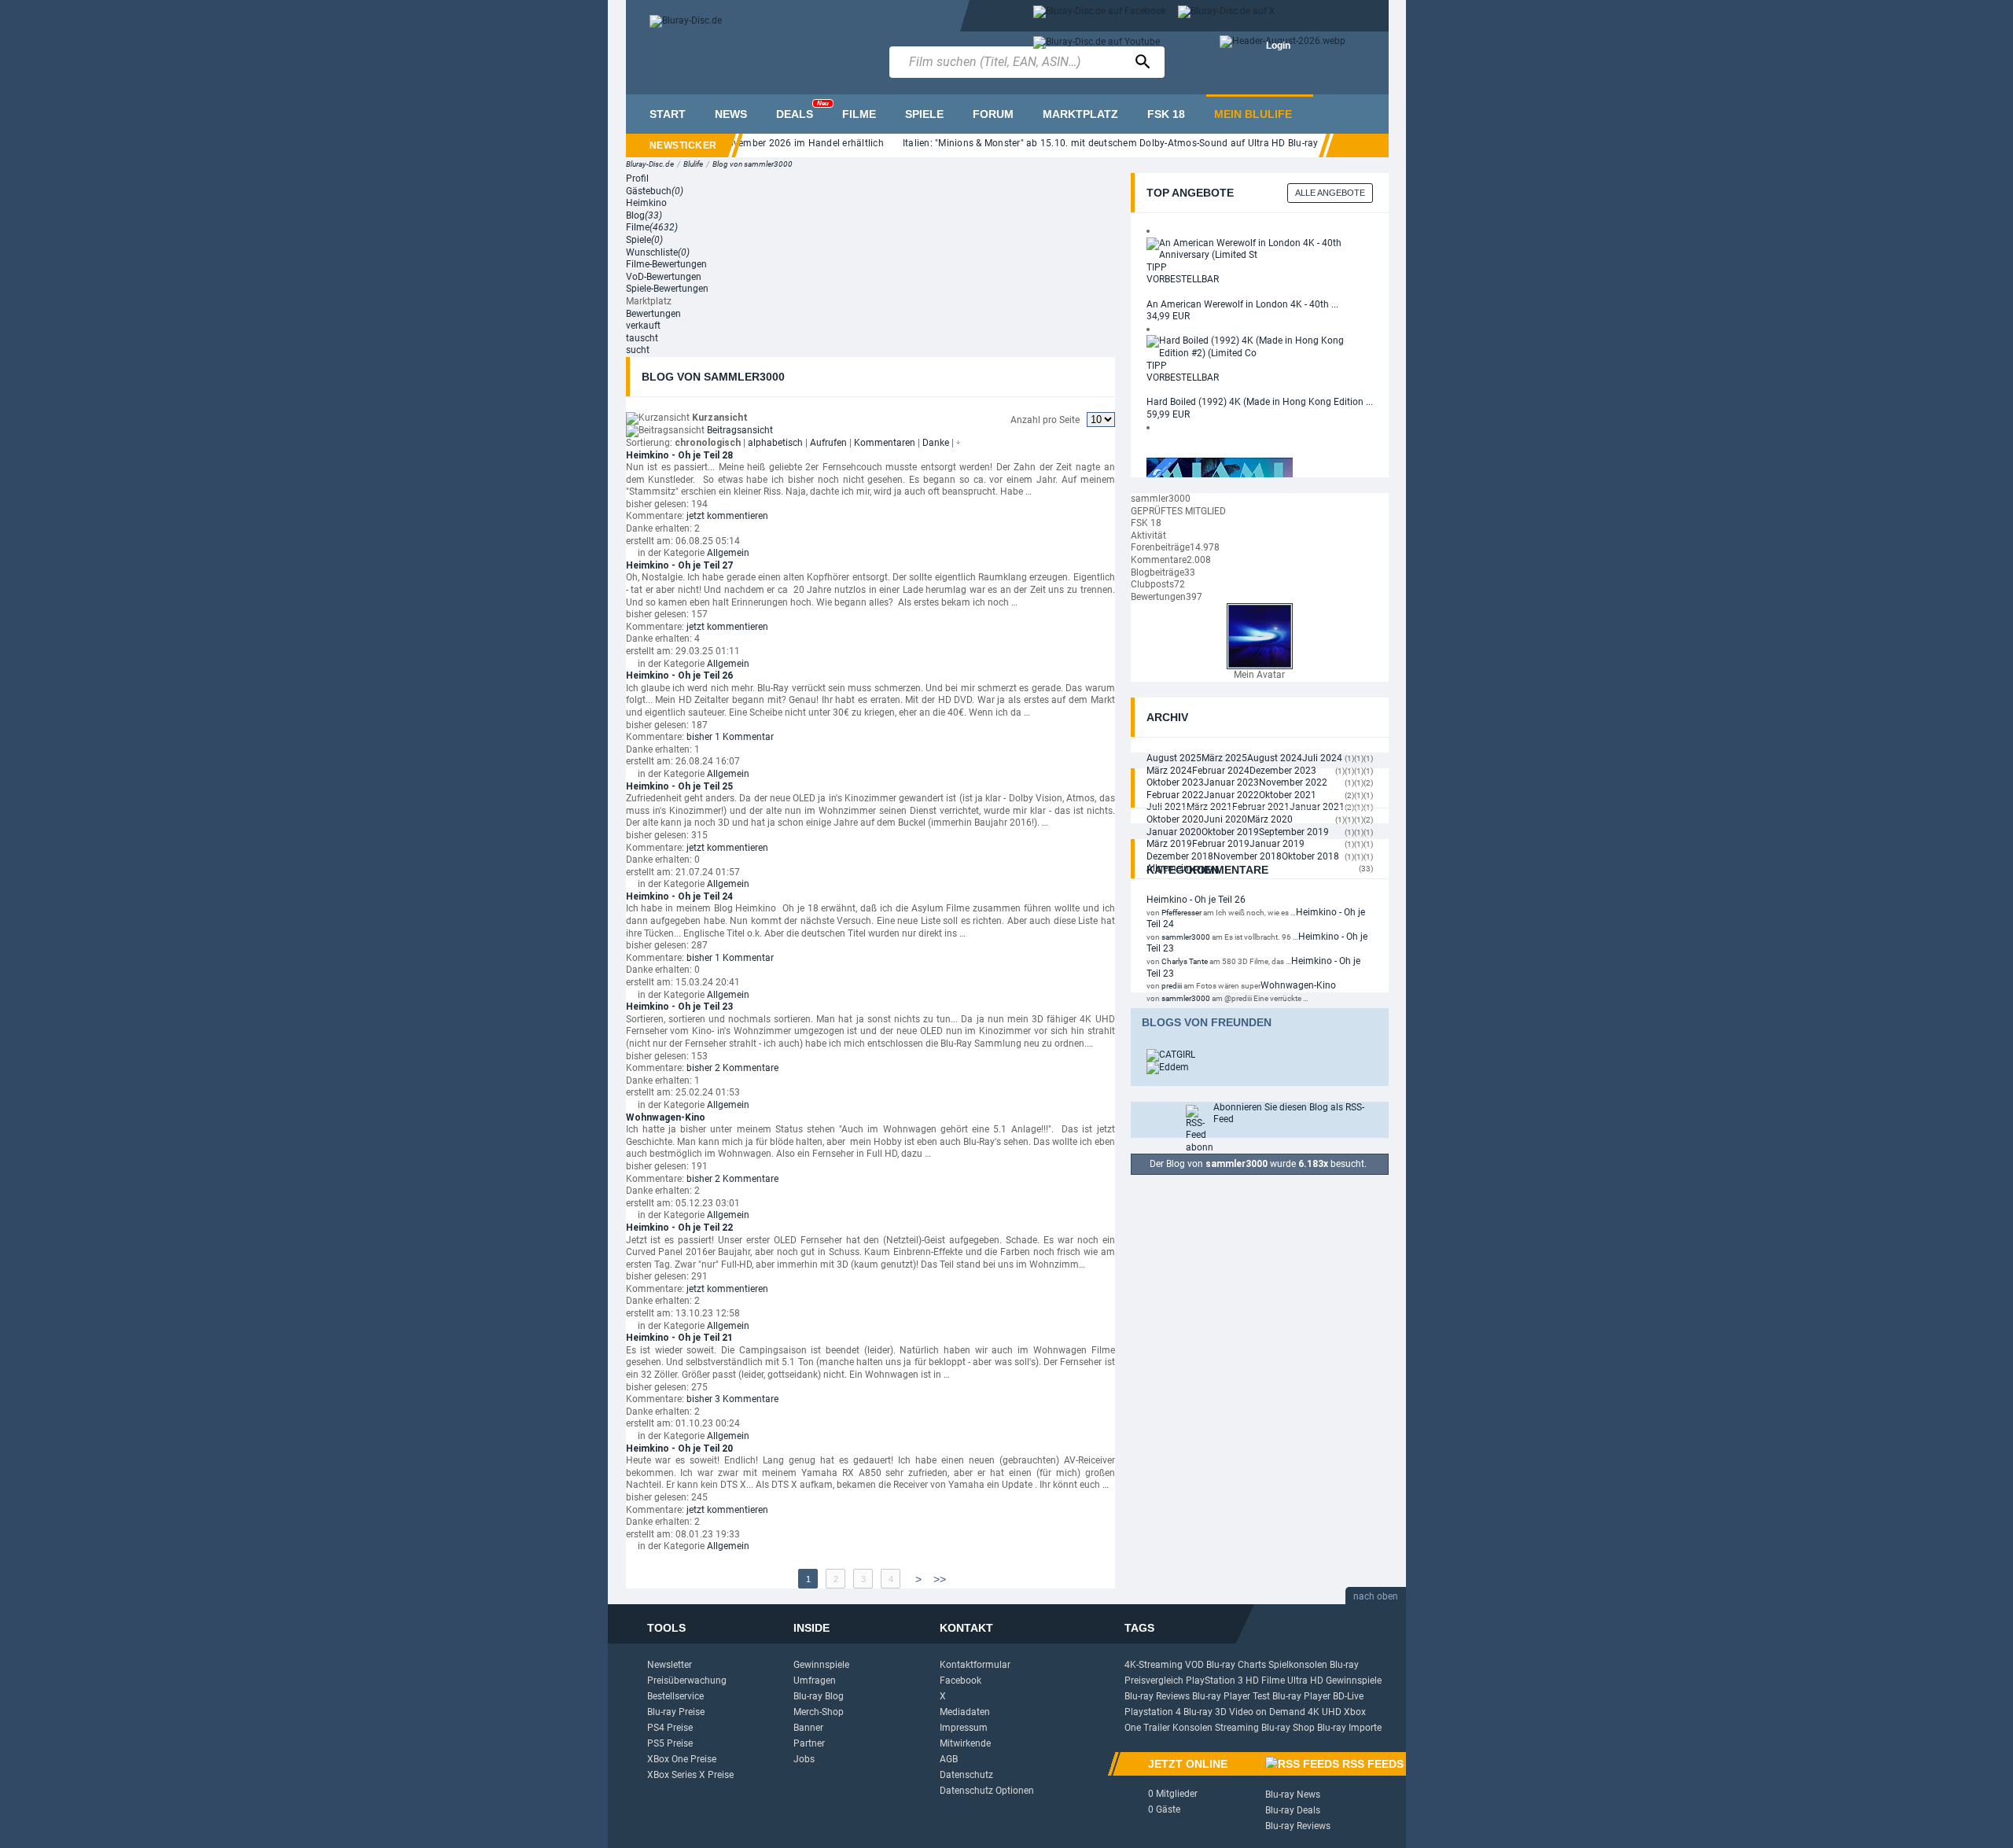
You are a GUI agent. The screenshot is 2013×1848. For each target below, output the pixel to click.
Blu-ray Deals (1293, 1810)
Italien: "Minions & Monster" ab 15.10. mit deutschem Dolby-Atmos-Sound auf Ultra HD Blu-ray (1077, 143)
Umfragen (815, 1681)
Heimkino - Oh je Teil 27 (679, 565)
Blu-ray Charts (1236, 1665)
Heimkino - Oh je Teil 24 (679, 896)
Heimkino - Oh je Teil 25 (679, 786)
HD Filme (1265, 1681)
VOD (1194, 1665)
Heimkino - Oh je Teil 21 (679, 1338)
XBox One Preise (682, 1759)
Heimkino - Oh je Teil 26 (679, 676)
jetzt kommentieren (727, 516)
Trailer (1157, 1728)
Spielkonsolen (1298, 1665)
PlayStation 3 (1214, 1681)
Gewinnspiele (821, 1665)
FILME (859, 114)
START (668, 114)
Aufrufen (828, 443)
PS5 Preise (670, 1743)
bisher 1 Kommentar (730, 737)
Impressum (964, 1728)
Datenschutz (966, 1775)
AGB (949, 1759)
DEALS (802, 110)
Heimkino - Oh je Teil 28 (679, 455)
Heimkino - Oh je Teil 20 (679, 1449)
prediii (1172, 986)
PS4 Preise (670, 1728)
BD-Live (1348, 1696)
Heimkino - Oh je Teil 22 (679, 1228)
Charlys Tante (1185, 961)
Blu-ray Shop (1288, 1728)
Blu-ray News (1293, 1795)
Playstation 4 (1153, 1712)
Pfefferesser (1181, 913)
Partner (809, 1743)
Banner (808, 1728)
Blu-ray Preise (676, 1712)
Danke (936, 443)
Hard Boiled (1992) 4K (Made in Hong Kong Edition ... (1260, 402)
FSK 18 (1166, 114)
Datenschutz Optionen (987, 1791)
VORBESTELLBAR (1183, 279)
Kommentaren (885, 443)
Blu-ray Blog (819, 1696)
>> (940, 1579)
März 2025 (1224, 758)
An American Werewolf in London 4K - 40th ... (1242, 304)
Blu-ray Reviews (1157, 1696)
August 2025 (1174, 758)
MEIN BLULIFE (1253, 114)
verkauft (643, 326)
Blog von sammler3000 (753, 164)
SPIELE (924, 114)
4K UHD (1325, 1712)
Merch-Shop (819, 1712)
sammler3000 (1186, 937)
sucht (638, 350)
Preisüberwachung (687, 1681)
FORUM (993, 114)
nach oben (1376, 1596)
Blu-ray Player (1301, 1696)
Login (1278, 46)
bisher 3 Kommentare (732, 1399)
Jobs (804, 1759)
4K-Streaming (1154, 1665)
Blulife (693, 164)
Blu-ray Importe (1349, 1728)
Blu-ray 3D (1205, 1712)
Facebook (960, 1681)
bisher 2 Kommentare (732, 1068)
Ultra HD (1305, 1681)
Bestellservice (675, 1696)
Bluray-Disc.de (650, 164)
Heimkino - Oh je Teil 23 (679, 1007)
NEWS (731, 114)
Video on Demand (1267, 1712)
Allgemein (728, 553)
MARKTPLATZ (1080, 114)
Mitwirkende (965, 1743)
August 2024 (1275, 758)
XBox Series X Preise (690, 1775)
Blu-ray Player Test (1231, 1696)
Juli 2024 (1322, 758)
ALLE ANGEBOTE (1330, 193)
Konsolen (1192, 1728)
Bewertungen (653, 314)
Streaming (1237, 1728)
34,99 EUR (1168, 316)
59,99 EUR (1168, 414)
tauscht (642, 338)
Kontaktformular (975, 1665)
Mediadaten (965, 1712)
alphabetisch (775, 443)
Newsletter (670, 1665)
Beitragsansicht (740, 430)
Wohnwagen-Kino (666, 1117)
